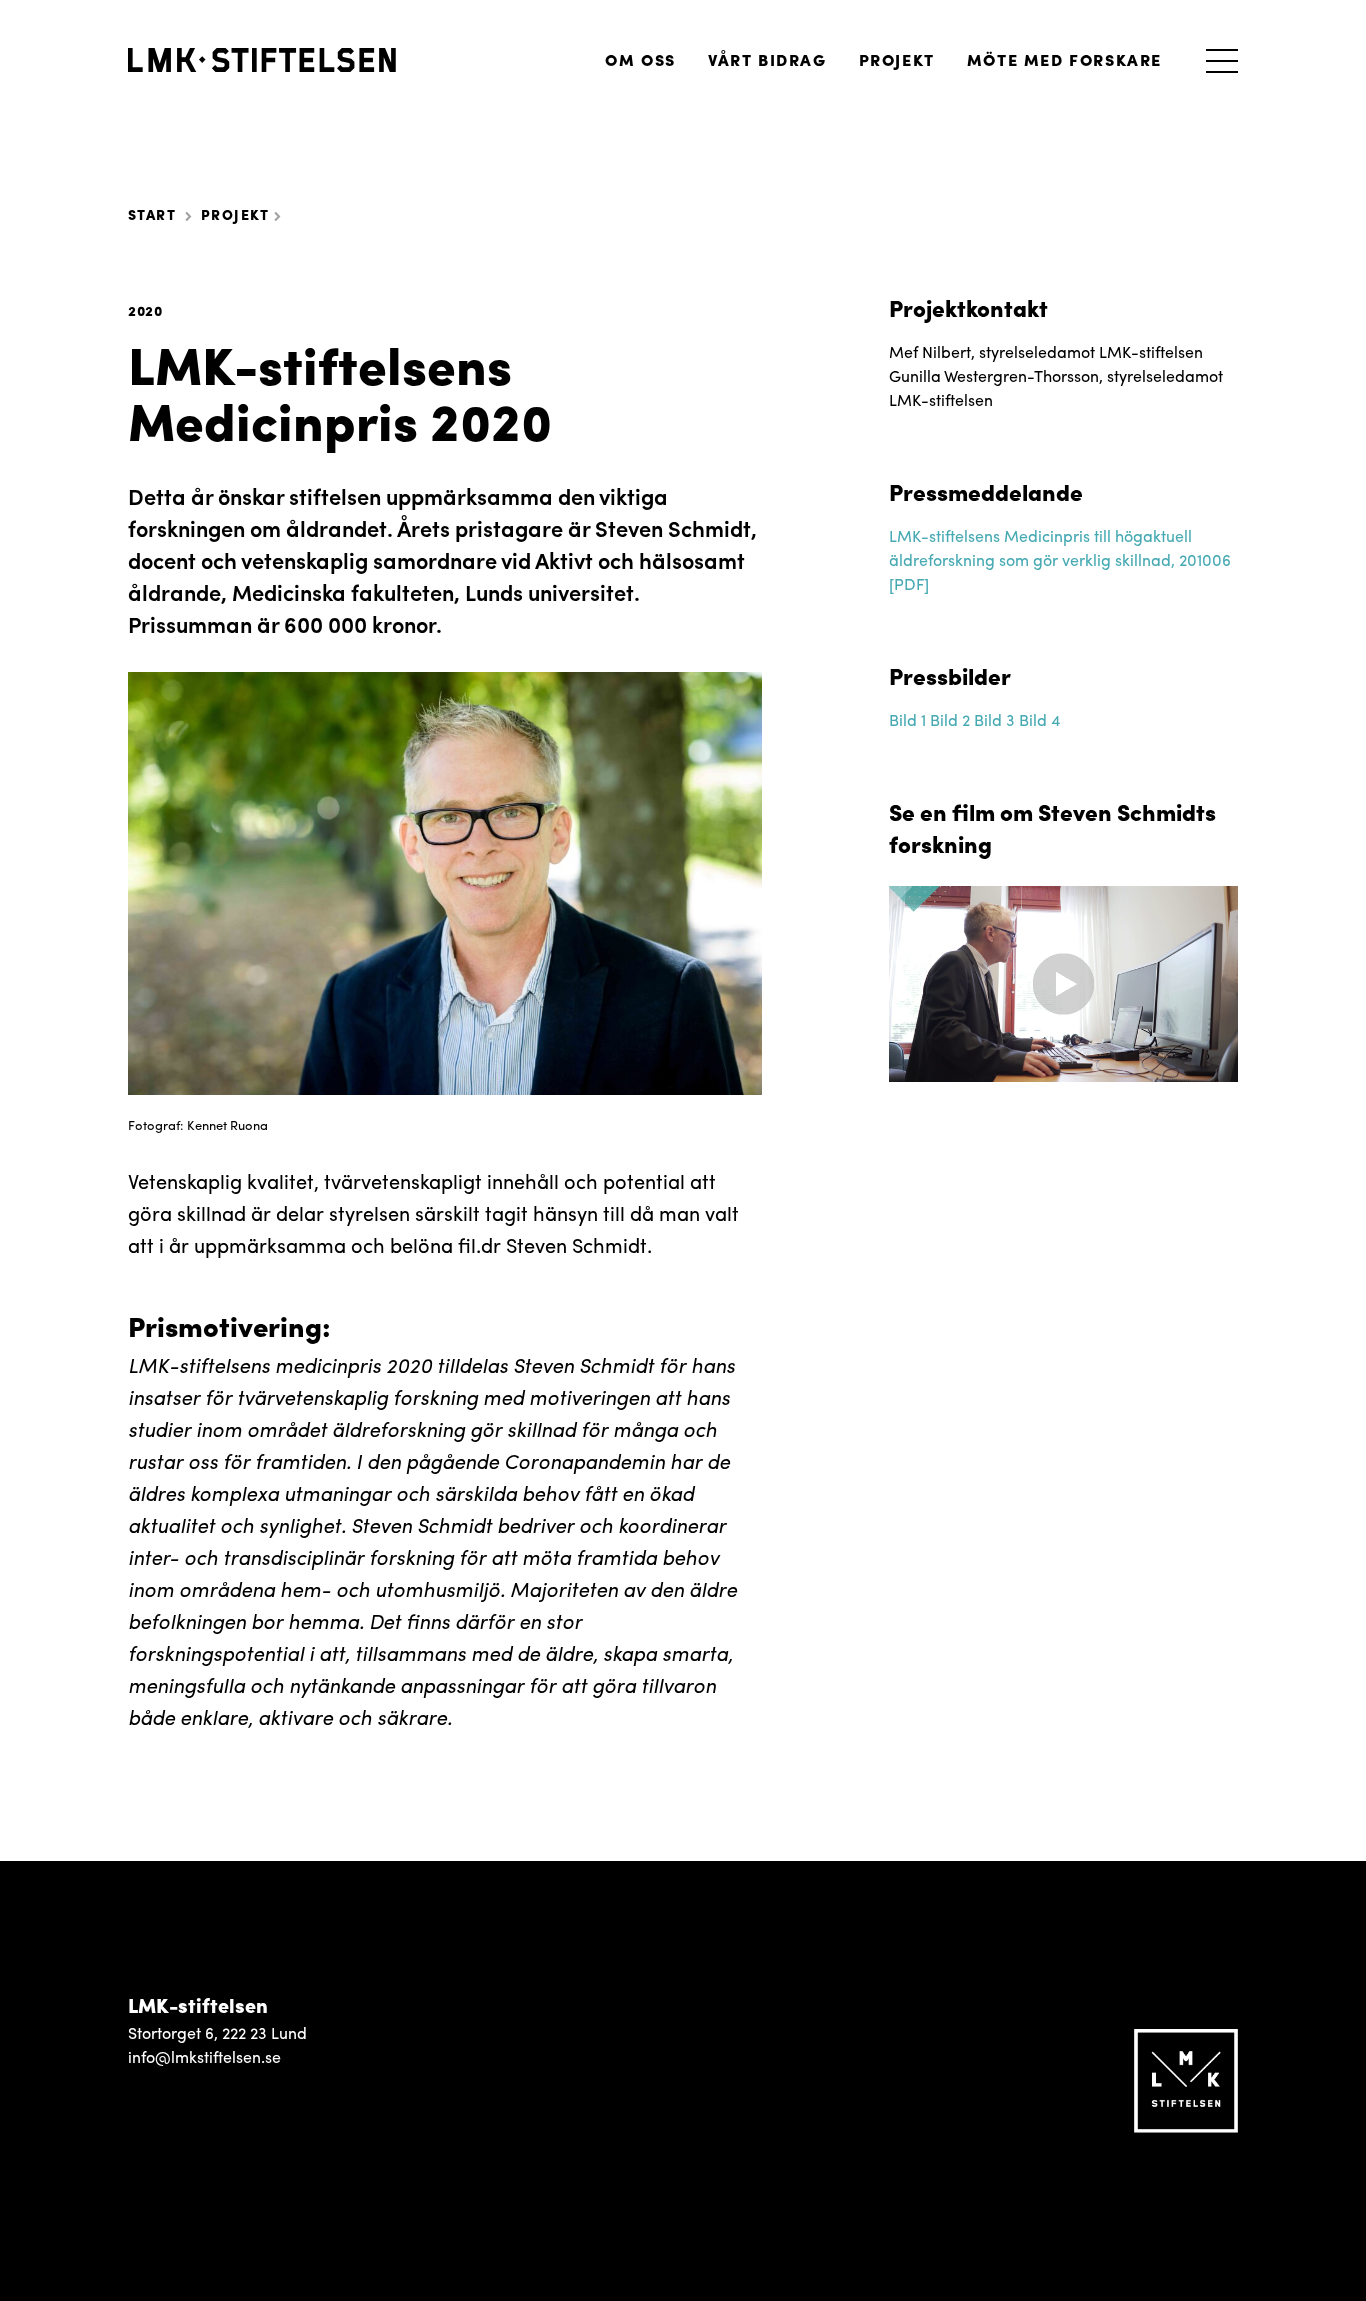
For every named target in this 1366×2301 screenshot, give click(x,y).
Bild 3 (994, 719)
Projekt (897, 59)
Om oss (640, 59)
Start (152, 214)
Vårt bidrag (767, 59)
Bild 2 (950, 719)
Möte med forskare (1064, 59)
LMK (262, 60)
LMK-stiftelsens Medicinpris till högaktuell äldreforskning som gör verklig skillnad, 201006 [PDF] (1060, 559)
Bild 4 (1039, 719)
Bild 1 (907, 719)
